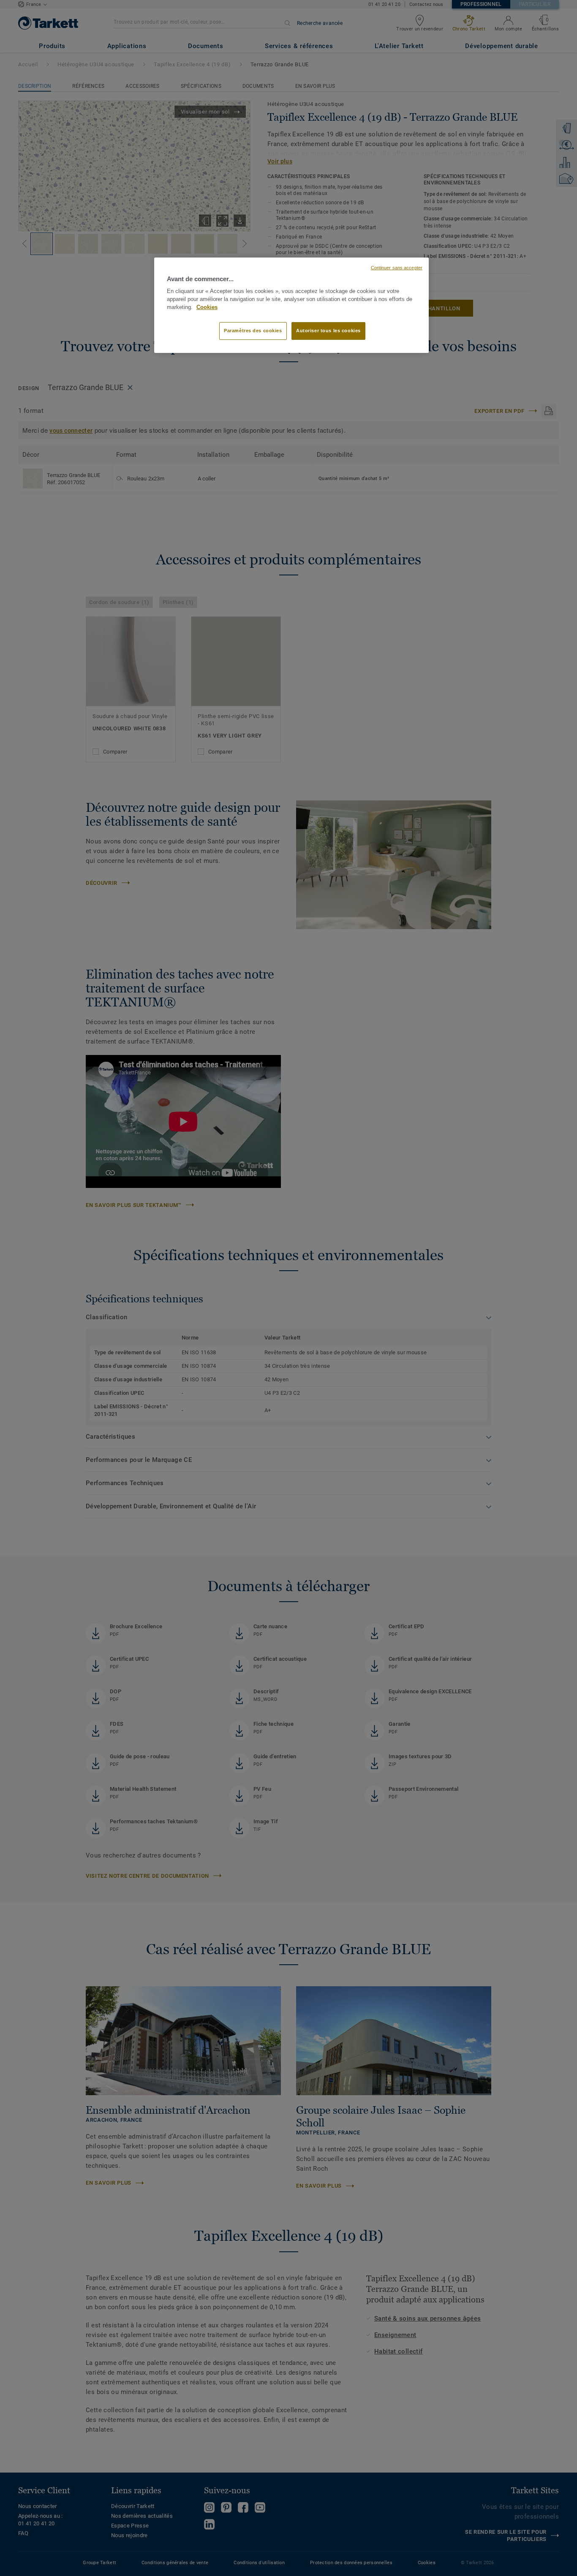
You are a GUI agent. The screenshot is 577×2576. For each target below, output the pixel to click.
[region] (291, 305)
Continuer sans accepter (397, 268)
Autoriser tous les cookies (328, 331)
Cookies (207, 307)
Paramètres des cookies (253, 331)
